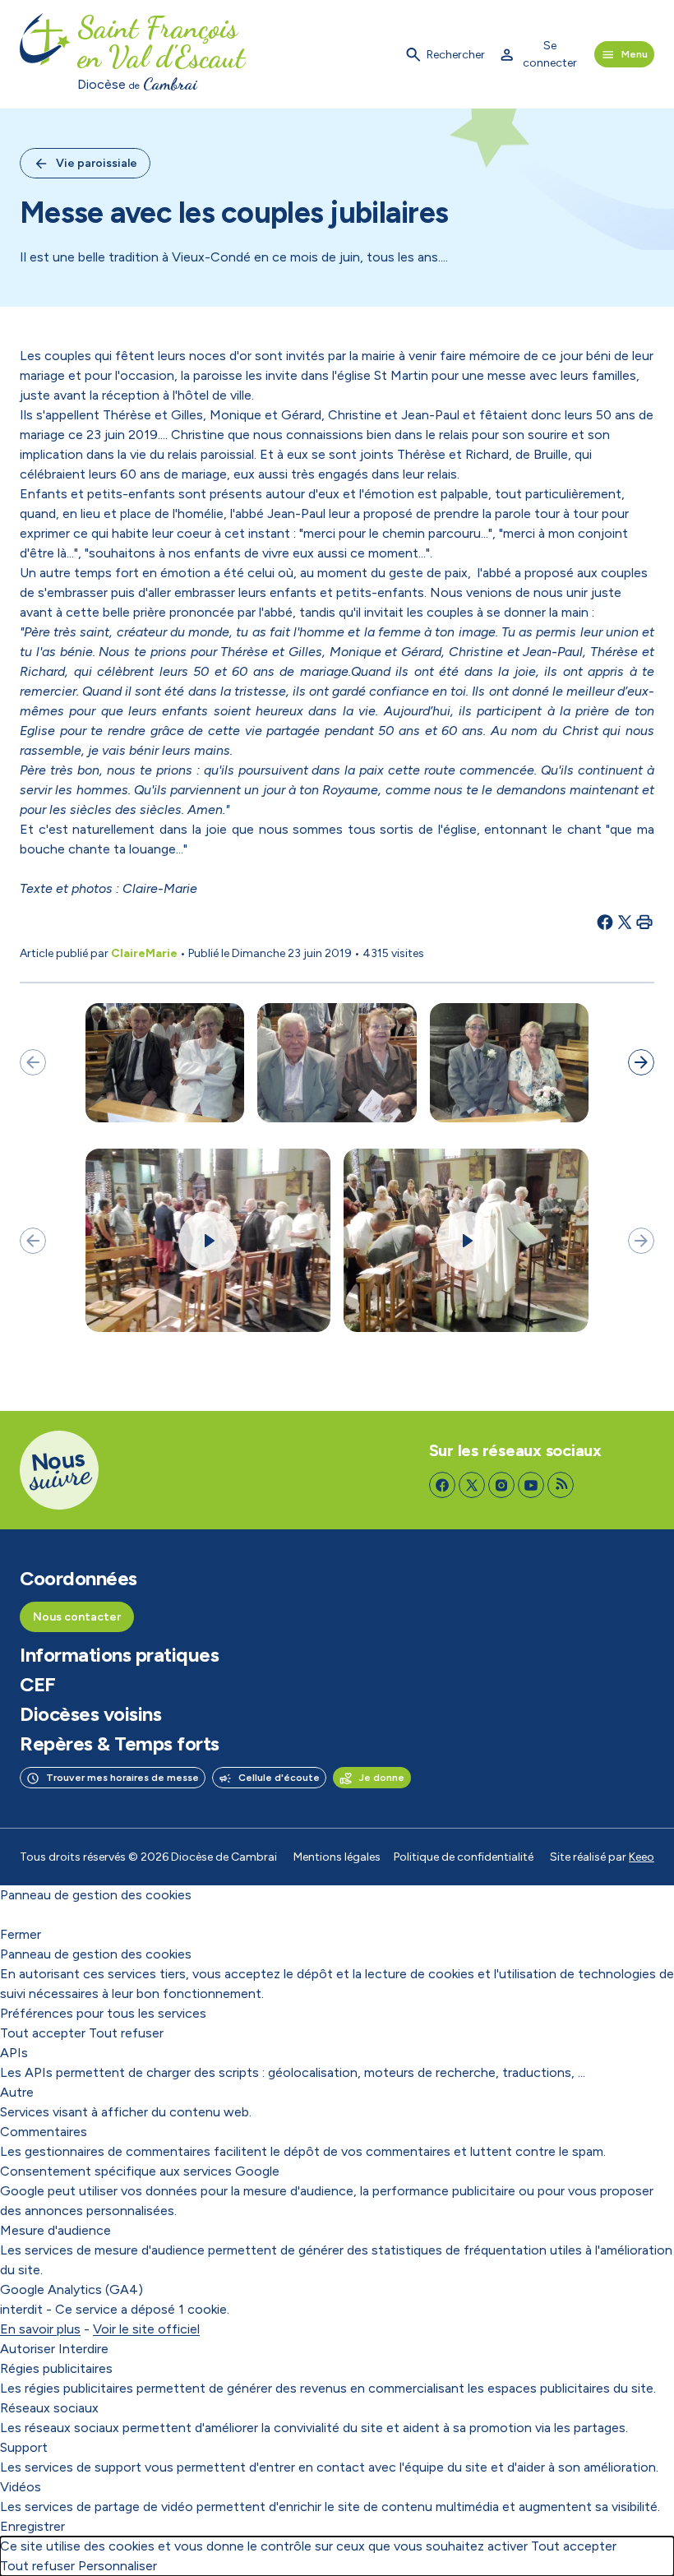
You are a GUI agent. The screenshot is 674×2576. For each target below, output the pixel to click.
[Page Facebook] (442, 1485)
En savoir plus (40, 2329)
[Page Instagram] (501, 1485)
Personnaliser (118, 2566)
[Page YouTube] (531, 1485)
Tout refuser (126, 2033)
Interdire (83, 2349)
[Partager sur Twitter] (625, 922)
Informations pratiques (119, 1655)
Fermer (21, 1934)
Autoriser (28, 2349)
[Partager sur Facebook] (605, 922)
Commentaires (44, 2132)
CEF (38, 1685)
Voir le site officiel (146, 2329)
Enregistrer (32, 2526)
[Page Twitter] (472, 1485)
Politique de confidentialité (464, 1857)
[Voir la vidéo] (208, 1241)
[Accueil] (45, 54)
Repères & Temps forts (120, 1744)
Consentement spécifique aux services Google (140, 2171)
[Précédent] (33, 1062)
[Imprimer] (644, 922)
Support (24, 2447)
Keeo (642, 1857)
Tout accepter (43, 2033)
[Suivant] (641, 1062)
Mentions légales (337, 1857)
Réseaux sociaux (49, 2408)
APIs (14, 2053)
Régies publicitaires (56, 2368)
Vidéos (21, 2487)
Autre (17, 2092)
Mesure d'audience (55, 2230)
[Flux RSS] (561, 1485)
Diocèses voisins (90, 1714)
